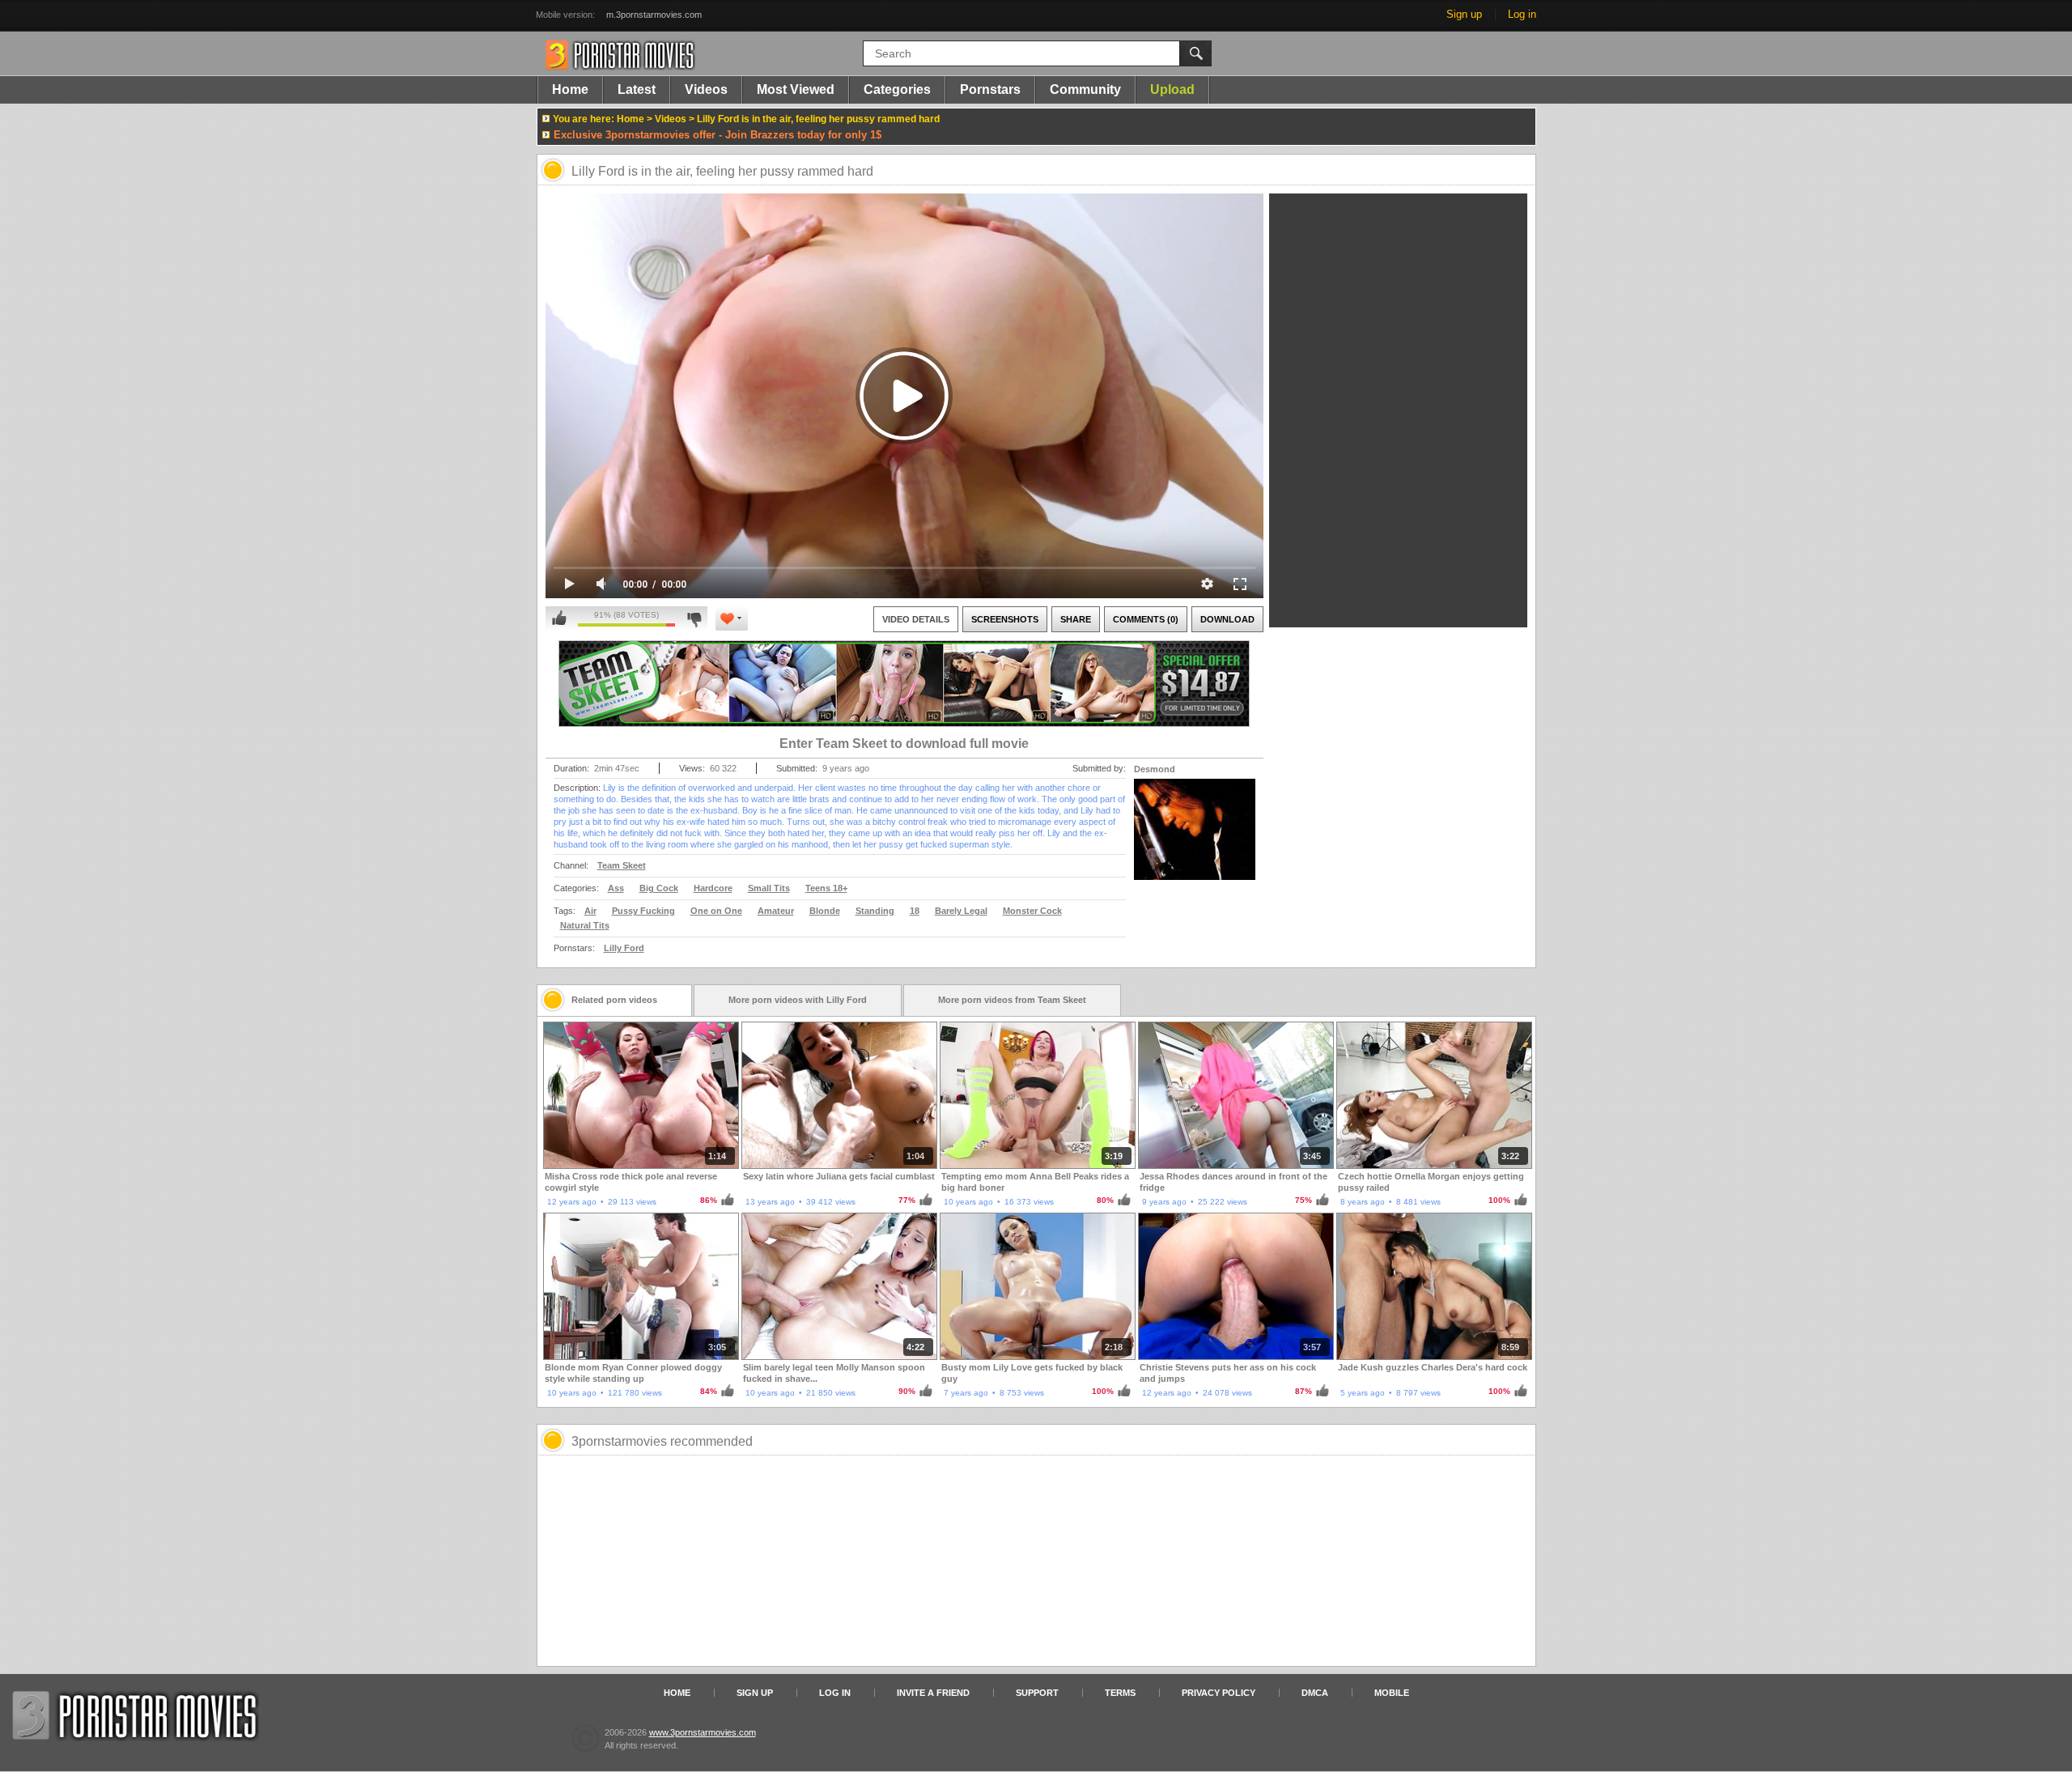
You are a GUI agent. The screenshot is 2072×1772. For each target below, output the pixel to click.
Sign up (1464, 14)
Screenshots (1005, 619)
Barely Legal (961, 911)
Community (1085, 89)
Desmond (1155, 769)
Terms (1120, 1693)
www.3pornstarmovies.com (703, 1732)
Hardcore (713, 888)
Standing (875, 911)
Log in (1522, 14)
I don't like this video (694, 618)
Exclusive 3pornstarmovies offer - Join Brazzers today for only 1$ (718, 135)
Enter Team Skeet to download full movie (904, 744)
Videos (706, 89)
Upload (1172, 89)
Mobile (1392, 1693)
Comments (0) (1146, 619)
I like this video (559, 618)
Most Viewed (796, 89)
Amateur (776, 911)
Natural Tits (585, 925)
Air (590, 911)
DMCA (1315, 1693)
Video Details (916, 619)
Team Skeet (622, 865)
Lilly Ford (624, 948)
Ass (616, 888)
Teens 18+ (826, 888)
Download (1227, 619)
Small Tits (769, 888)
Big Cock (659, 888)
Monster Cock (1032, 911)
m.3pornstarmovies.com (654, 15)
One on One (716, 911)
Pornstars (990, 89)
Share (1076, 619)
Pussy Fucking (643, 911)
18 (915, 911)
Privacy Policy (1219, 1693)
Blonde (825, 911)
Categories (897, 89)
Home (570, 89)
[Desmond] (1195, 839)
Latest (637, 89)
